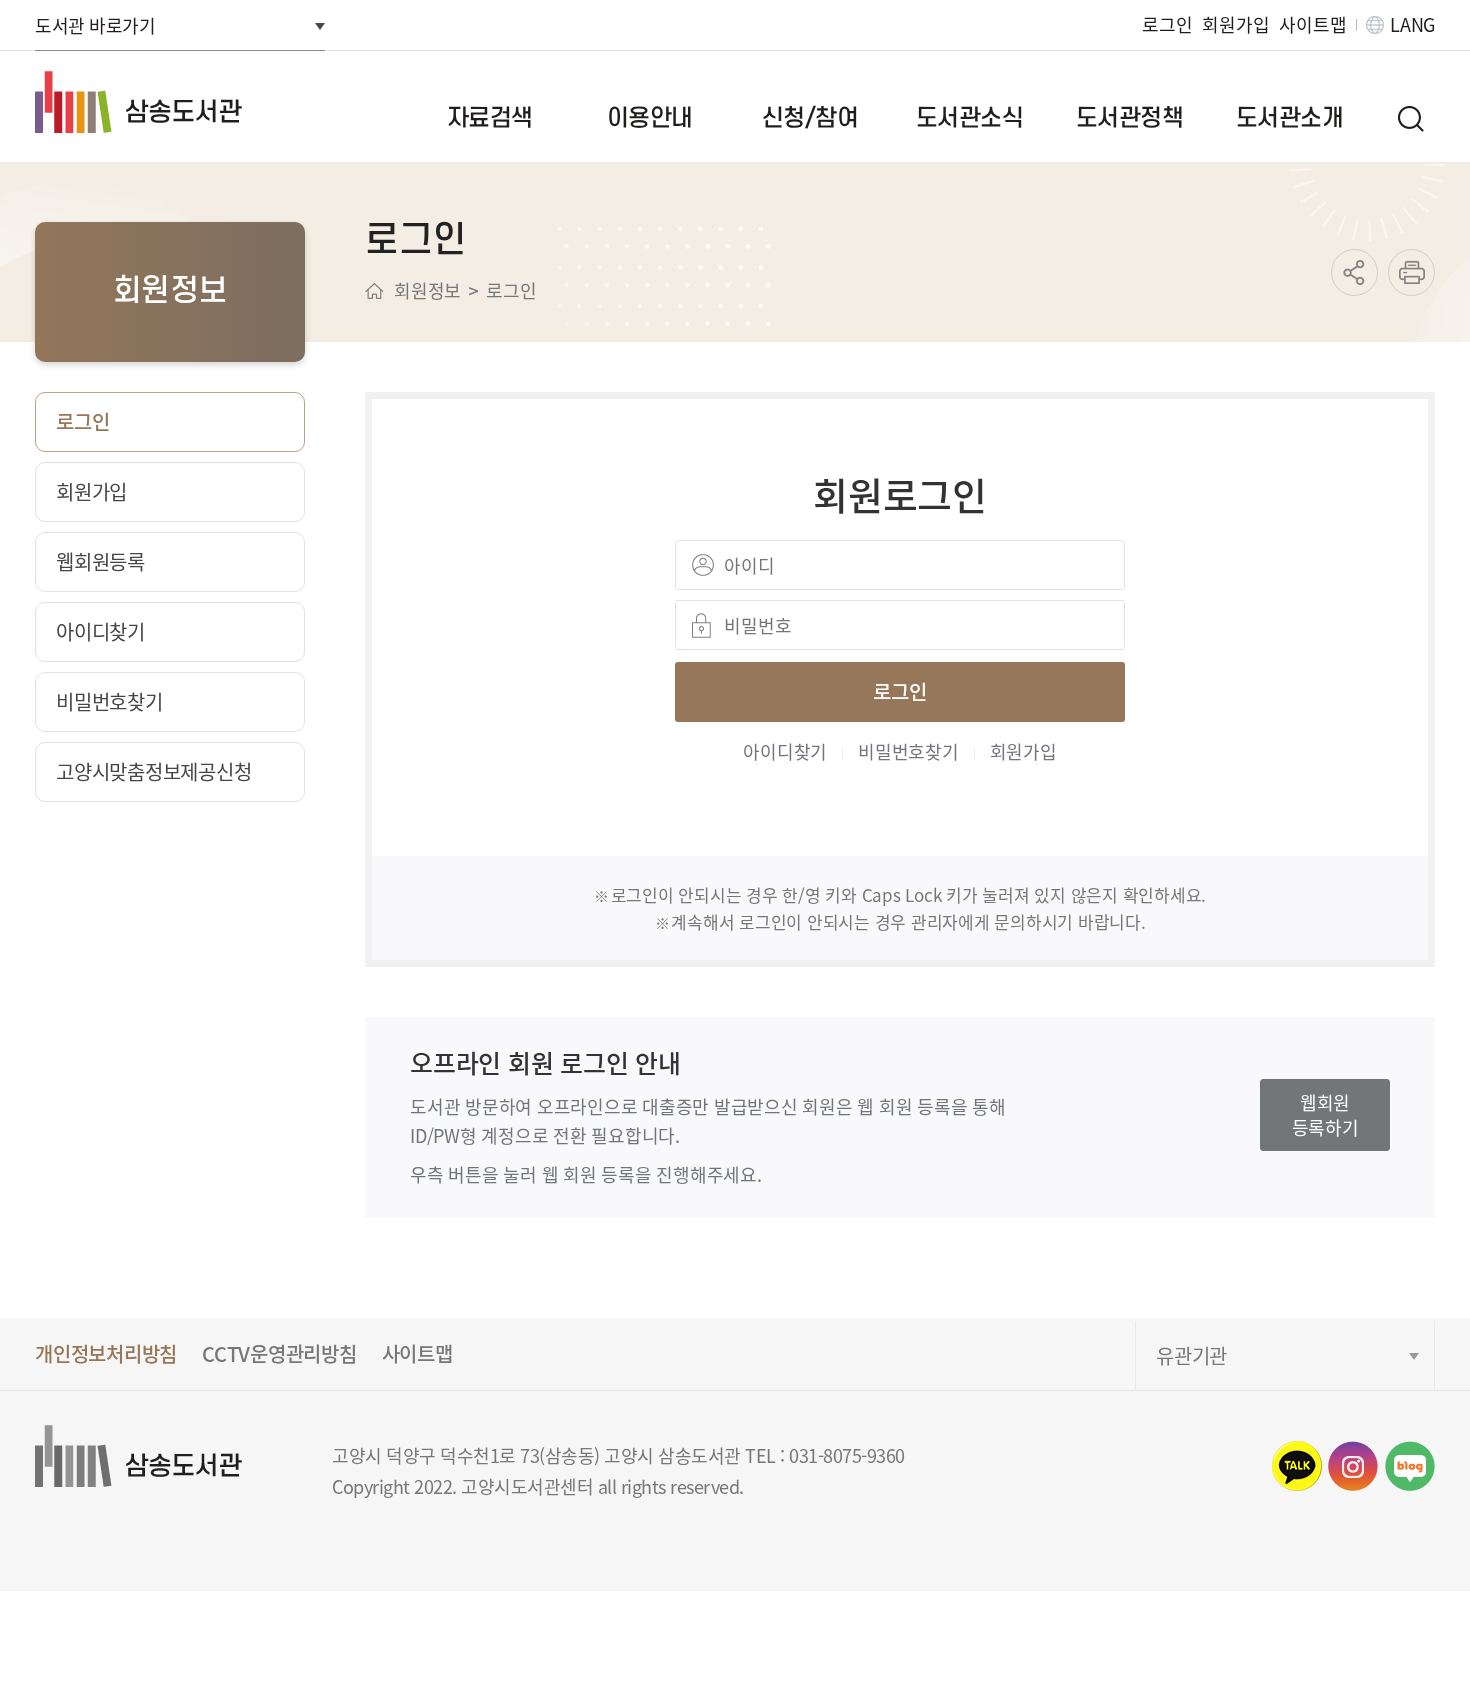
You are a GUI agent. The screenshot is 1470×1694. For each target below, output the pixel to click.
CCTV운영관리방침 (279, 1353)
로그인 (1167, 24)
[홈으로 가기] (374, 291)
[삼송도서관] (175, 102)
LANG (1412, 24)
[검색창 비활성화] (1410, 118)
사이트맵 (1312, 24)
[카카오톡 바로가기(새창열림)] (1297, 1466)
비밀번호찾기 (908, 751)
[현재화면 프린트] (1411, 272)
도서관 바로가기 (95, 25)
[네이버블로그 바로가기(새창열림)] (1410, 1466)
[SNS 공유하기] (1354, 272)
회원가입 (1235, 24)
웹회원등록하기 (1325, 1114)
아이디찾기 (785, 751)
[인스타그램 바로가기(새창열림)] (1353, 1466)
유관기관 (1191, 1355)
